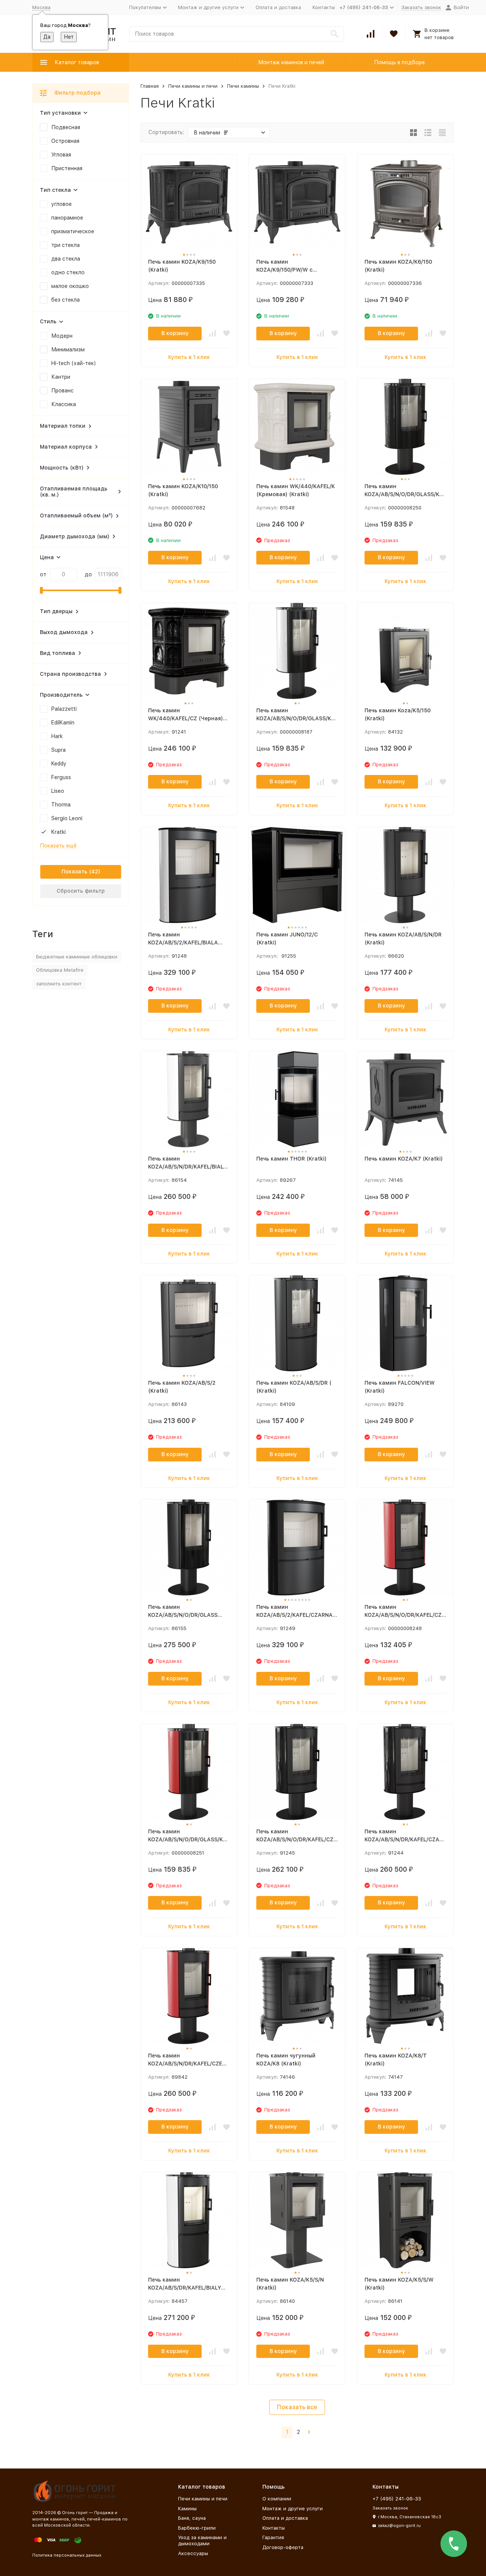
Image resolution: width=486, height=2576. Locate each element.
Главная (150, 86)
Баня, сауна (192, 2518)
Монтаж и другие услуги (293, 2509)
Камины (187, 2509)
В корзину (175, 333)
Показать (74, 871)
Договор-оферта (283, 2547)
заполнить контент (59, 984)
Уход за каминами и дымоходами (202, 2540)
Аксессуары (193, 2553)
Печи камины (243, 86)
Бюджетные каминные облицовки (77, 957)
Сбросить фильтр (81, 891)
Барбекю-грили (197, 2528)
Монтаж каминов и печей (291, 62)
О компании (277, 2499)
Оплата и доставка (278, 7)
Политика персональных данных (67, 2555)
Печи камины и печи (193, 86)
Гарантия (273, 2537)
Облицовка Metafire (60, 970)
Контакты (324, 7)
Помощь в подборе (399, 62)
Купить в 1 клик (189, 357)
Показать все (297, 2407)
